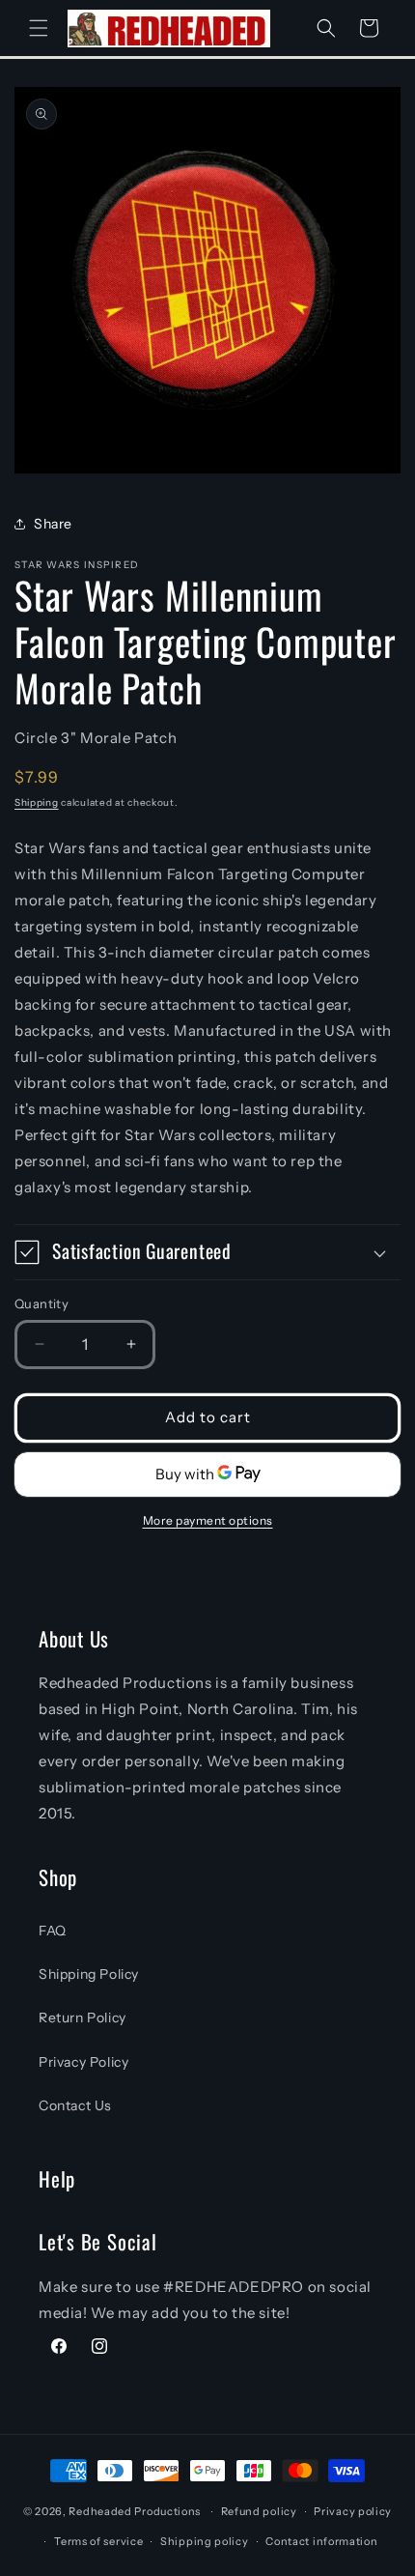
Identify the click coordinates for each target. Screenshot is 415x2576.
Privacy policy (353, 2511)
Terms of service (98, 2541)
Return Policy (83, 2018)
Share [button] (53, 524)
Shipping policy (205, 2541)
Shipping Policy (89, 1974)
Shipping (37, 802)
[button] (39, 28)
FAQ (53, 1931)
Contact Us (75, 2105)
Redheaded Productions (135, 2511)
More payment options (208, 1520)
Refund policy (259, 2511)
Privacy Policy (83, 2062)
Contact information (321, 2541)
